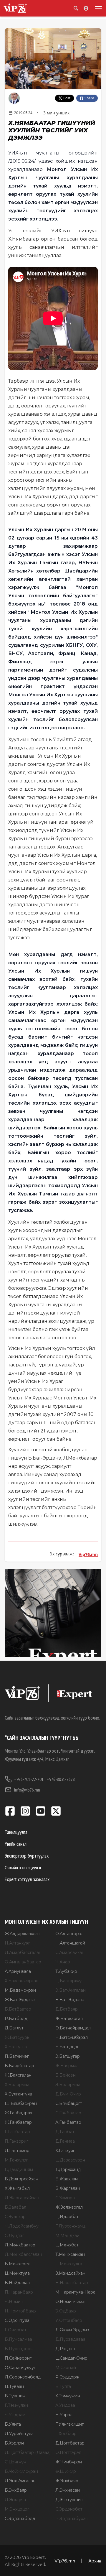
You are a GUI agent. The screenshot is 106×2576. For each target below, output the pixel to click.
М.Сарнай (66, 2368)
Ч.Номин (14, 2302)
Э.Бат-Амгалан (71, 1990)
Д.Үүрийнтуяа (19, 2434)
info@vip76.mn (27, 1790)
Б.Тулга (63, 2386)
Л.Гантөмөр (17, 2151)
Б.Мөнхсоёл (18, 2264)
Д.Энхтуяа (15, 2500)
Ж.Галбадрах (18, 2113)
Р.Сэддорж (67, 2377)
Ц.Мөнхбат (67, 2245)
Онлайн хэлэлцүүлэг (23, 1867)
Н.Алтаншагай (70, 1943)
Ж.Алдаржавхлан (23, 1934)
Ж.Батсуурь (17, 2037)
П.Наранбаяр (19, 2292)
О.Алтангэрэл (69, 1934)
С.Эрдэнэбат (69, 2509)
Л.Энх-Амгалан (20, 2481)
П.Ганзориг (16, 2141)
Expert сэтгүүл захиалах (27, 1879)
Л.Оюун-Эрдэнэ (72, 2330)
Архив (95, 2561)
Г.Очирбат (16, 2330)
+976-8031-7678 (61, 1779)
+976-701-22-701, (29, 1779)
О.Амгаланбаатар (23, 1962)
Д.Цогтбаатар (70, 2443)
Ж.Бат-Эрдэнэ (20, 2000)
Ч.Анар (63, 1962)
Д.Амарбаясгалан (23, 1952)
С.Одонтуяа (17, 2320)
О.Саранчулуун (21, 2368)
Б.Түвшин (15, 2396)
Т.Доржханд (68, 2169)
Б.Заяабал (15, 2207)
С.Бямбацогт (69, 2103)
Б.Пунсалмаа (18, 2339)
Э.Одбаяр (66, 2311)
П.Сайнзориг (18, 2358)
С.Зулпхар (15, 2217)
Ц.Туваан (14, 2386)
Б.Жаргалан (68, 2188)
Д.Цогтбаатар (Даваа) (28, 2452)
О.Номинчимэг (71, 2302)
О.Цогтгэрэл (68, 2452)
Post (67, 98)
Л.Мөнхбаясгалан (23, 2254)
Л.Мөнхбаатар (20, 2245)
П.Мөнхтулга (69, 2264)
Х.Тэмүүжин (68, 2396)
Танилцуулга (16, 1832)
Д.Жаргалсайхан (22, 2198)
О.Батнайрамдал (73, 2028)
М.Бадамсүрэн (20, 1990)
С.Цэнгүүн (15, 2462)
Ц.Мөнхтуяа (17, 2273)
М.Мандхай (67, 2236)
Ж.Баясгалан (18, 2075)
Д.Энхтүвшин (69, 2500)
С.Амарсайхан (70, 1952)
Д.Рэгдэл (65, 2349)
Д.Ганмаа (65, 2141)
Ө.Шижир (66, 2471)
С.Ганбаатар (68, 2113)
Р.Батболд (16, 2019)
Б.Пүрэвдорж (19, 2349)
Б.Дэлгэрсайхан (21, 2179)
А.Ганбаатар (68, 2122)
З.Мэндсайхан (70, 2273)
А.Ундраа (65, 2405)
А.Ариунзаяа (18, 1971)
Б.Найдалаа (17, 2283)
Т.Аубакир (66, 1971)
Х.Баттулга (16, 2047)
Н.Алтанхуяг (17, 1943)
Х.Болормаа (17, 2085)
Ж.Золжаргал (69, 2207)
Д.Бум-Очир (68, 2094)
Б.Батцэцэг (67, 2047)
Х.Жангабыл (17, 2188)
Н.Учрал (64, 2415)
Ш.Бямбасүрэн (21, 2103)
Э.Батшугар (68, 2056)
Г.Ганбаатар (17, 2132)
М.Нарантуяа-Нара (75, 2292)
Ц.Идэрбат (67, 2217)
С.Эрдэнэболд (20, 2519)
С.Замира (65, 2198)
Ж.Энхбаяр (67, 2481)
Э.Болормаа (68, 2085)
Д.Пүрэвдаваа (70, 2339)
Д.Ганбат (65, 2132)
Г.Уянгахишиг (69, 2424)
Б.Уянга (13, 2424)
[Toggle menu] (97, 8)
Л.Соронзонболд (23, 2377)
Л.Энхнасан (68, 2490)
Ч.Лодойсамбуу (22, 2226)
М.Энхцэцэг (17, 2509)
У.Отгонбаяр (69, 2320)
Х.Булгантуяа (18, 2094)
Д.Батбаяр (67, 2009)
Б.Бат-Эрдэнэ (70, 2000)
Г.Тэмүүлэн (16, 2405)
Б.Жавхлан (67, 2179)
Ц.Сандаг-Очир (71, 2358)
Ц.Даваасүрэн (70, 2160)
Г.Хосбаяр (66, 2434)
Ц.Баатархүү (68, 1981)
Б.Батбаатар (18, 2009)
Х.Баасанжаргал (21, 1981)
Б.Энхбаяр (16, 2490)
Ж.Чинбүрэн (69, 2462)
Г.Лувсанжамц (70, 2226)
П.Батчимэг (17, 2056)
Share (89, 98)
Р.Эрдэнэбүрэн (72, 2519)
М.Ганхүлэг (16, 2160)
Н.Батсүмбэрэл (72, 2037)
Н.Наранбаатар (72, 2283)
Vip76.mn (88, 1554)
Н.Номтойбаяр (20, 2311)
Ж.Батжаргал (69, 2019)
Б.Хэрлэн (14, 2443)
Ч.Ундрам (15, 2415)
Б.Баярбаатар (19, 2066)
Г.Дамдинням (19, 2169)
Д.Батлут (14, 2028)
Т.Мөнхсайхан (70, 2254)
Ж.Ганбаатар (18, 2122)
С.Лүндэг (14, 2236)
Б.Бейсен (66, 2075)
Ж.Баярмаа (67, 2066)
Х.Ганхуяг (65, 2151)
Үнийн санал (16, 1844)
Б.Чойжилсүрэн (21, 2471)
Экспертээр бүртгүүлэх (27, 1856)
